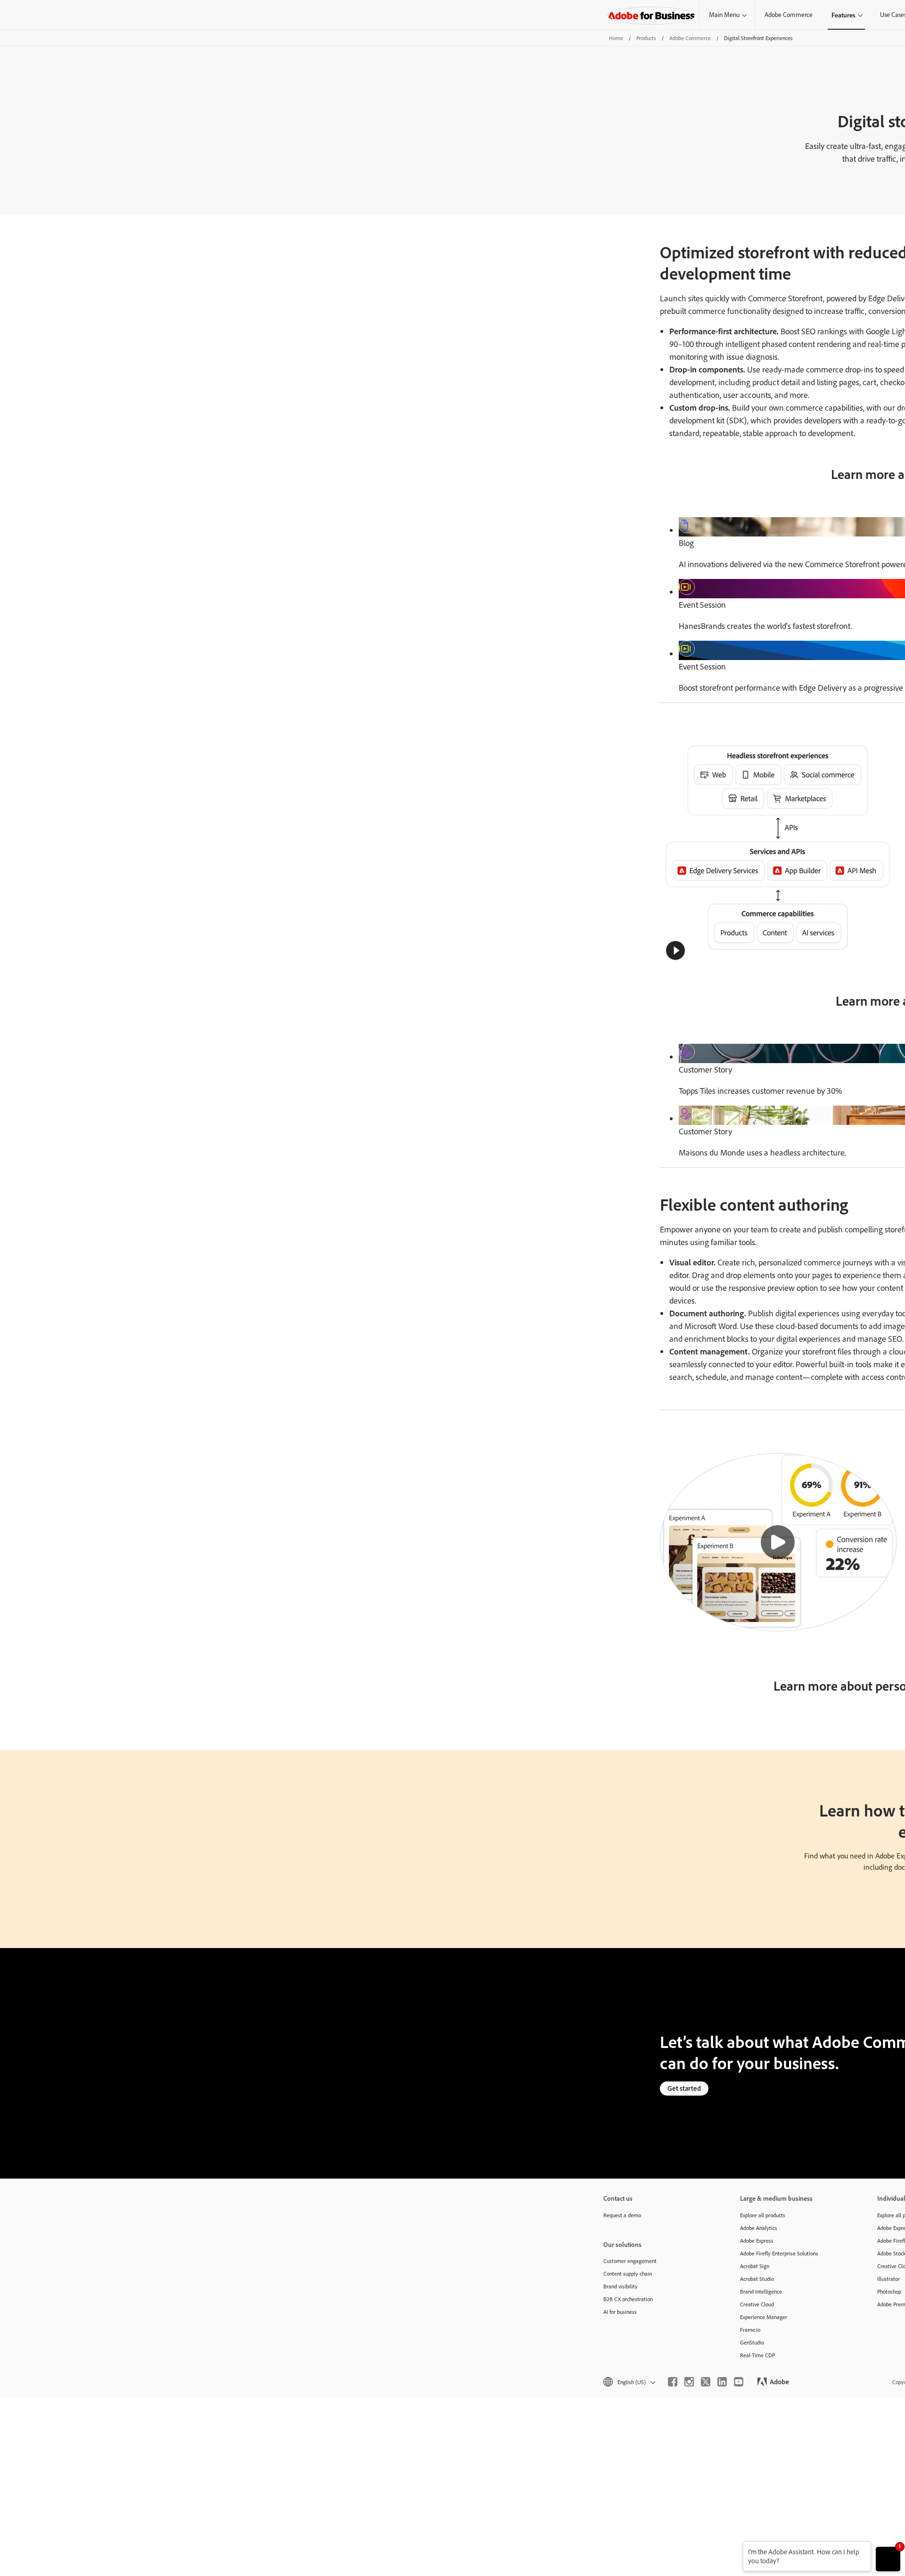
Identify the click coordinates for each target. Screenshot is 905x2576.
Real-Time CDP (757, 2355)
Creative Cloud (757, 2304)
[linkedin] (722, 2382)
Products (646, 38)
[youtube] (739, 2382)
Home (616, 38)
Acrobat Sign (755, 2266)
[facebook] (673, 2382)
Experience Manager (764, 2317)
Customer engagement (630, 2261)
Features (843, 15)
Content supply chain (628, 2274)
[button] (675, 950)
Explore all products (763, 2215)
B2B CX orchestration (628, 2299)
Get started (684, 2088)
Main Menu (724, 15)
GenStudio (752, 2342)
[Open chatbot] (888, 2559)
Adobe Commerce (789, 15)
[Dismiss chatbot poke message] (736, 2547)
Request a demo (622, 2215)
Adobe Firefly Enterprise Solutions (779, 2253)
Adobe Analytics (759, 2228)
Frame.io (750, 2330)
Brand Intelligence (761, 2291)
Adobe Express (757, 2241)
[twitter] (706, 2382)
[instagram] (689, 2382)
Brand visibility (621, 2286)
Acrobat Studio (757, 2279)
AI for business (620, 2312)
